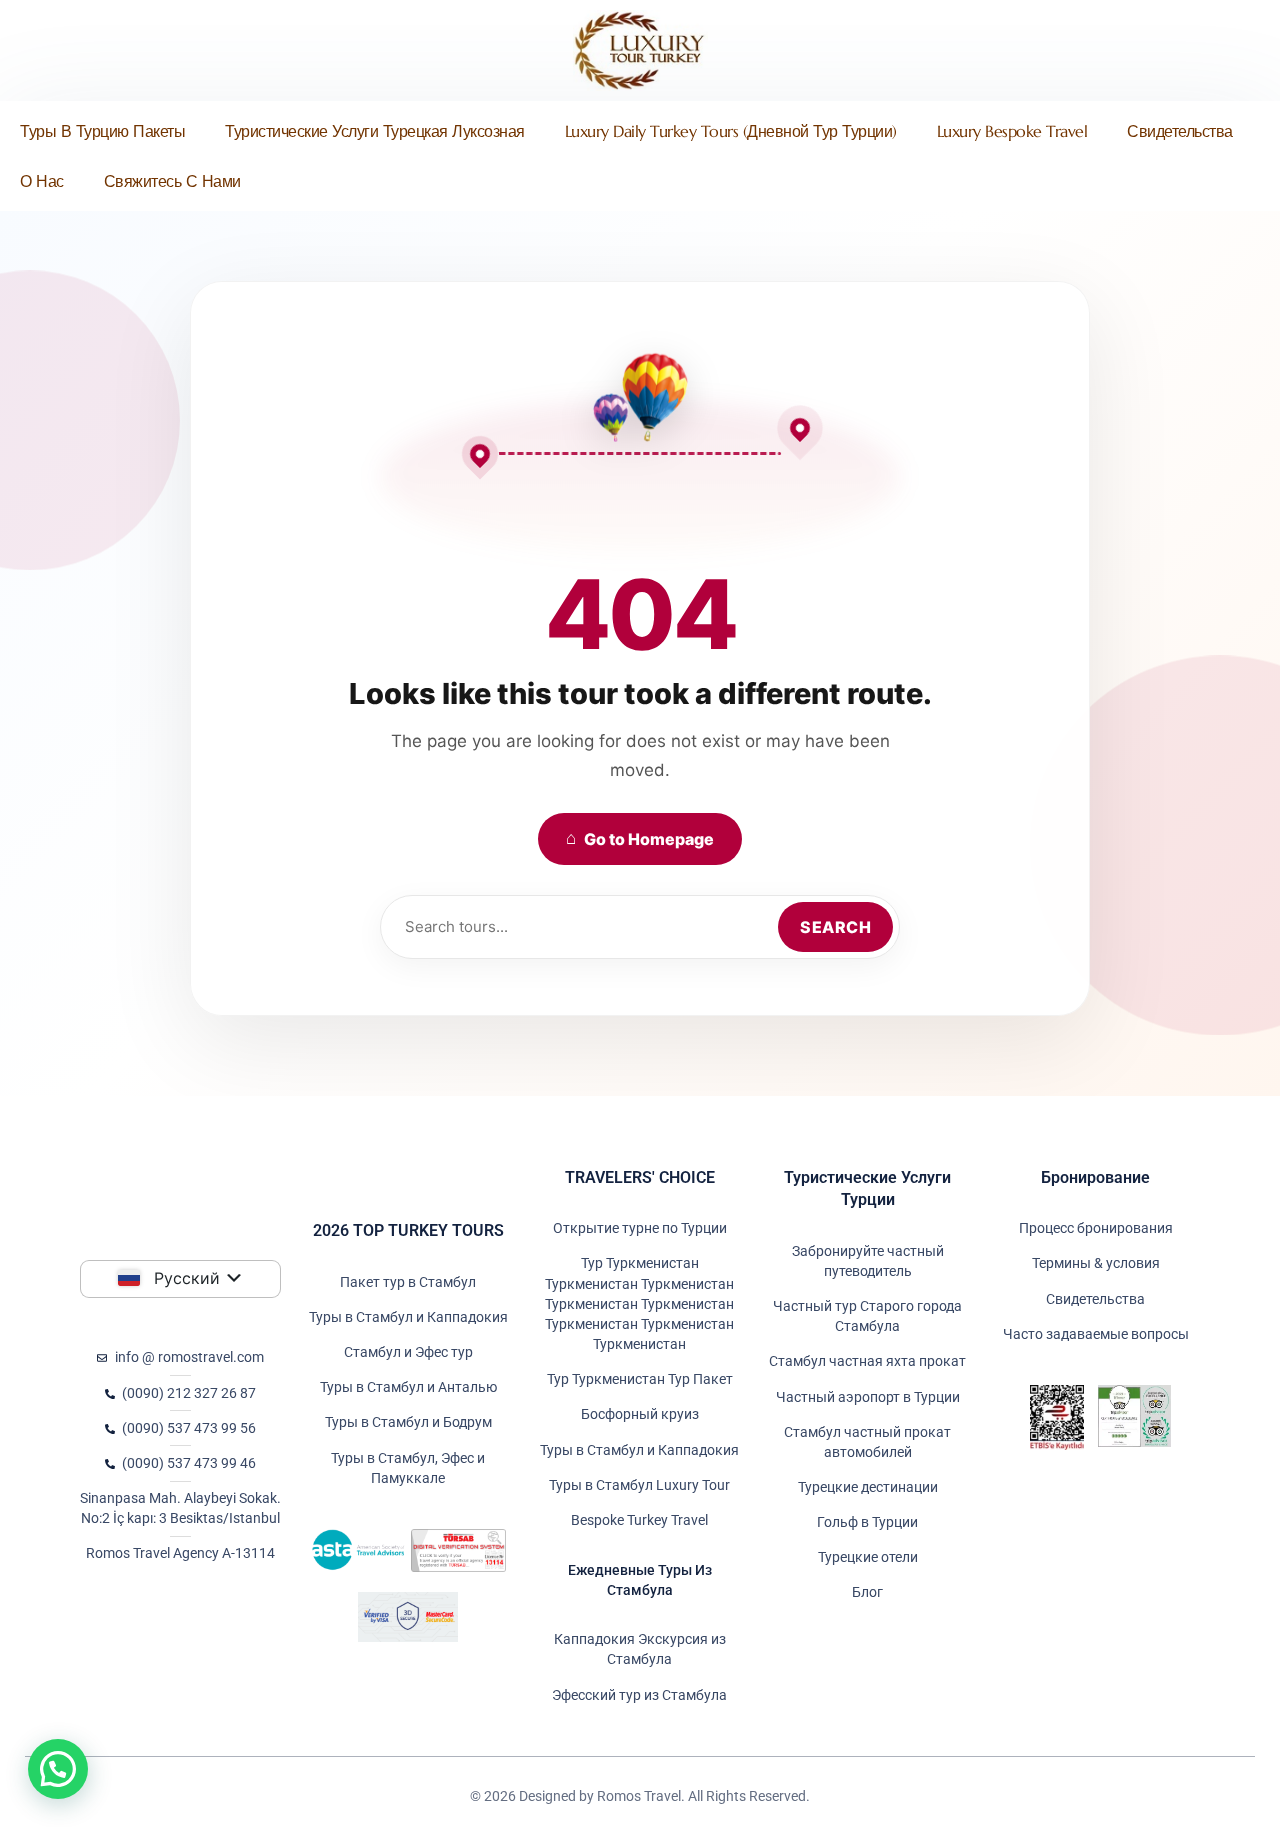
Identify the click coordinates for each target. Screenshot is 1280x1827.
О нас (42, 181)
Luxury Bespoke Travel (1012, 131)
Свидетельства (1180, 131)
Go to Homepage (640, 838)
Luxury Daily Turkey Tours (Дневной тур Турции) (731, 131)
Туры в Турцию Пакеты (102, 131)
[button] (58, 1769)
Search (835, 927)
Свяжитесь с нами (172, 181)
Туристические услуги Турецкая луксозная (375, 131)
